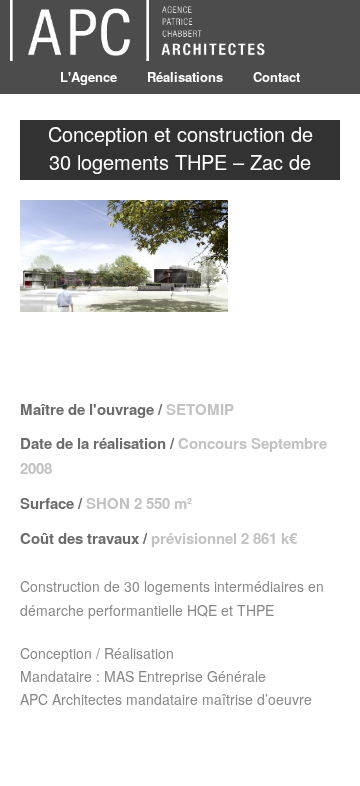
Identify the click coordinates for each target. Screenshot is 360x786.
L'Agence (88, 76)
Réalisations (185, 76)
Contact (276, 76)
